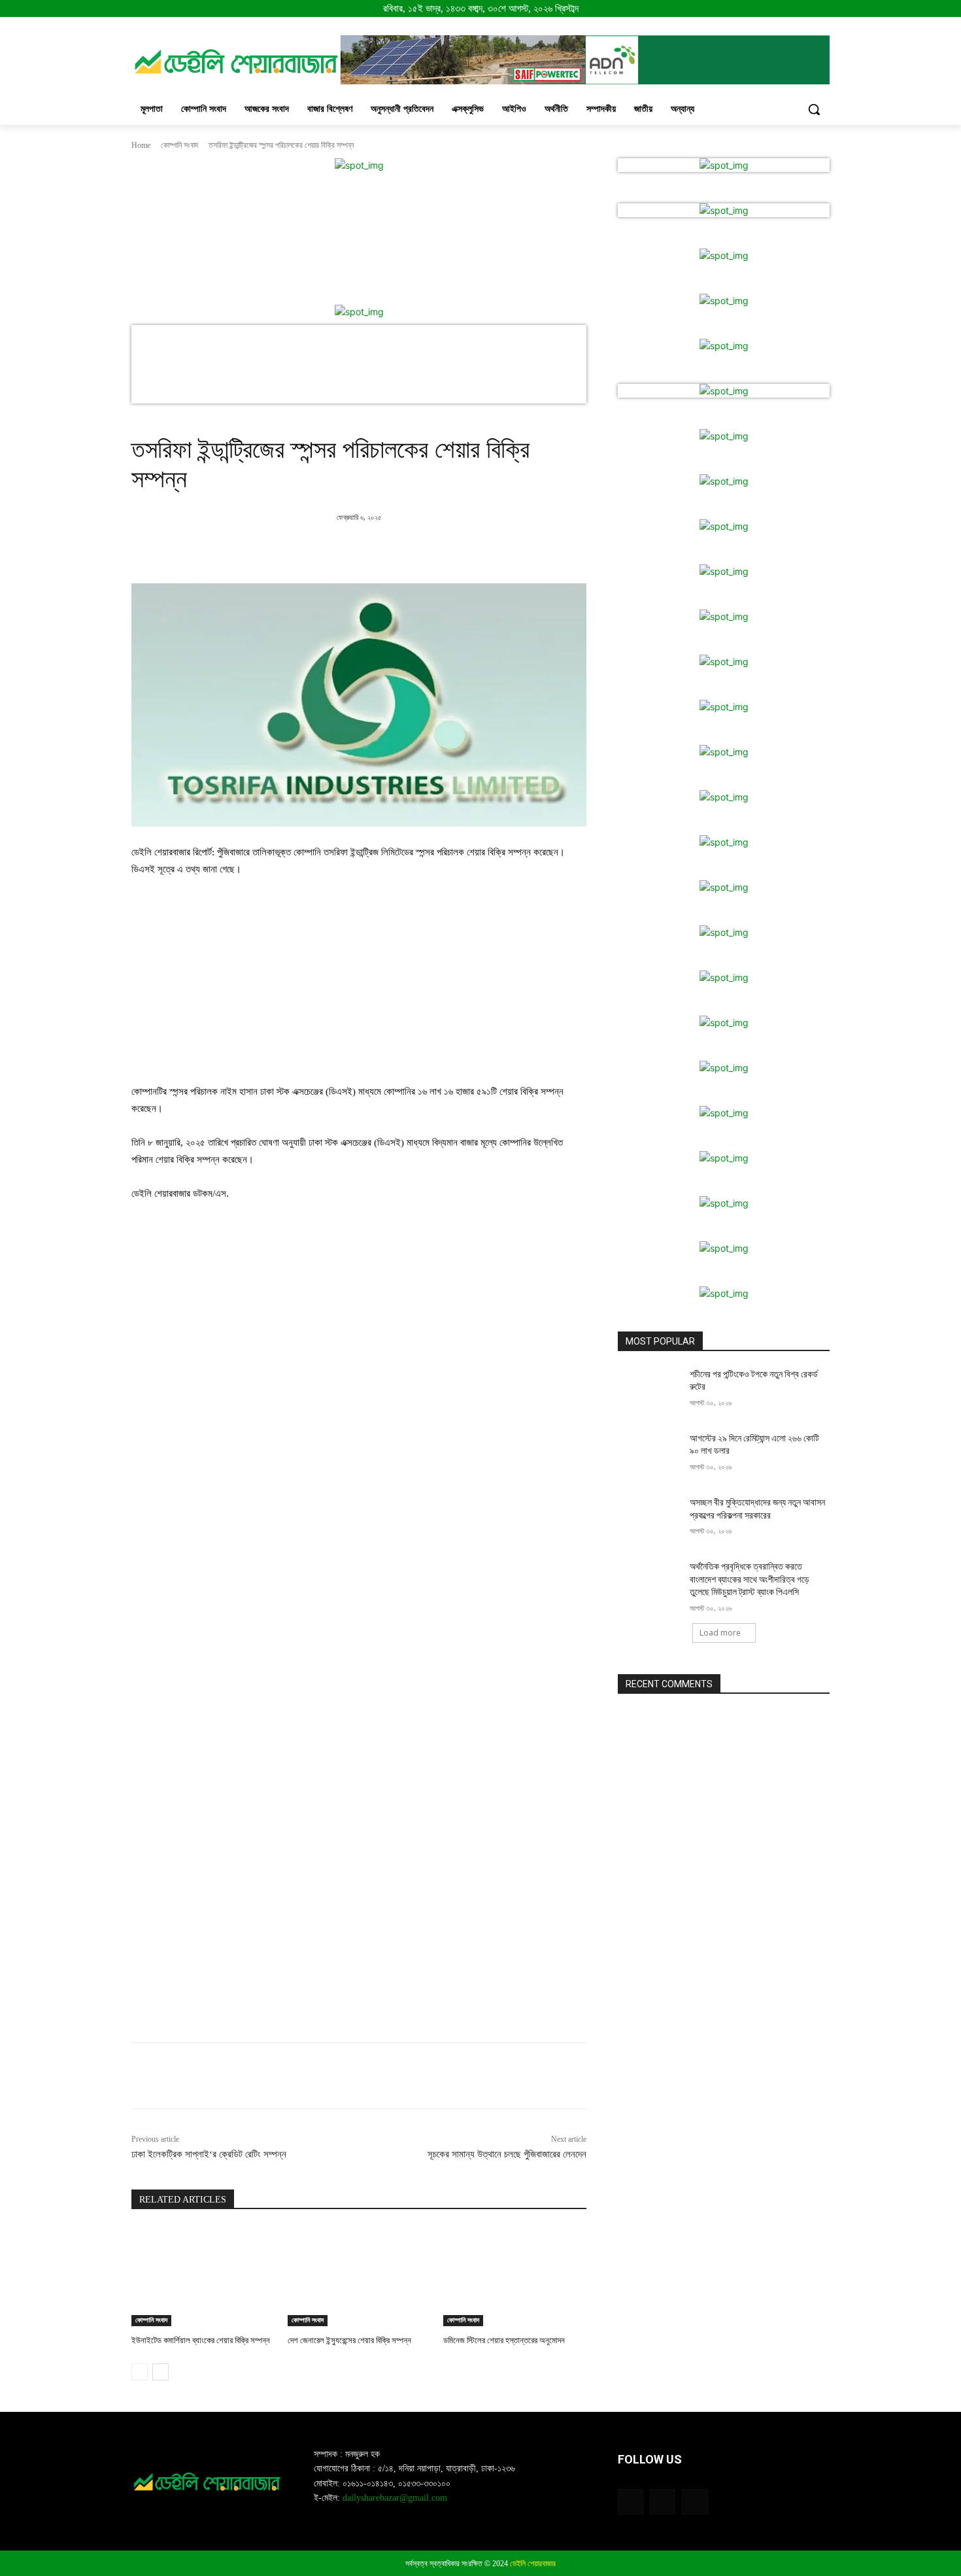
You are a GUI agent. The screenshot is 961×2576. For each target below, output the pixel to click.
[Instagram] (663, 2502)
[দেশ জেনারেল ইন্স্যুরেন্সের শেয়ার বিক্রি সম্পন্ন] (359, 2276)
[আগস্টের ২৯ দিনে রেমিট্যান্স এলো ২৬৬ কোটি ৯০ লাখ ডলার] (649, 1454)
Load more (720, 1633)
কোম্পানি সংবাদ (179, 145)
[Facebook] (339, 551)
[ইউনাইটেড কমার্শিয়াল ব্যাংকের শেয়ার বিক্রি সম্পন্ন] (203, 2276)
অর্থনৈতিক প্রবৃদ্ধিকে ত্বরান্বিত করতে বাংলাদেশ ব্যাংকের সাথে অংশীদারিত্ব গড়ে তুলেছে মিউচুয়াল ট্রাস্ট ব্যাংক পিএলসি (750, 1579)
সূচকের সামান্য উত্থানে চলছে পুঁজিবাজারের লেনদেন (507, 2154)
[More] (460, 551)
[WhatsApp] (429, 551)
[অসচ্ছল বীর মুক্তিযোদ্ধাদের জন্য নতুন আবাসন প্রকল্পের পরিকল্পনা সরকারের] (649, 1519)
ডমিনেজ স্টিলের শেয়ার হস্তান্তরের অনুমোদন (504, 2340)
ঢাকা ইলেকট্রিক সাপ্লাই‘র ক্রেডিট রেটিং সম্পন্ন (209, 2154)
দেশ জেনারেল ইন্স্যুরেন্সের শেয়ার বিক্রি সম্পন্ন (349, 2340)
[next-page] (160, 2372)
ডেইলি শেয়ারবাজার (533, 2564)
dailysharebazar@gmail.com (395, 2498)
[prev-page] (140, 2372)
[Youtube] (695, 2502)
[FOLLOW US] (724, 2479)
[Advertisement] (359, 986)
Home (141, 145)
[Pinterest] (399, 551)
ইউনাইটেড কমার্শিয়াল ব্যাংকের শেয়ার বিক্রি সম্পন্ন (201, 2340)
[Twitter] (369, 551)
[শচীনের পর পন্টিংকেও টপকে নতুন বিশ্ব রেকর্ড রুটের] (649, 1390)
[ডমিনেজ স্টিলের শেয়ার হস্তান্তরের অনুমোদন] (515, 2276)
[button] (814, 109)
